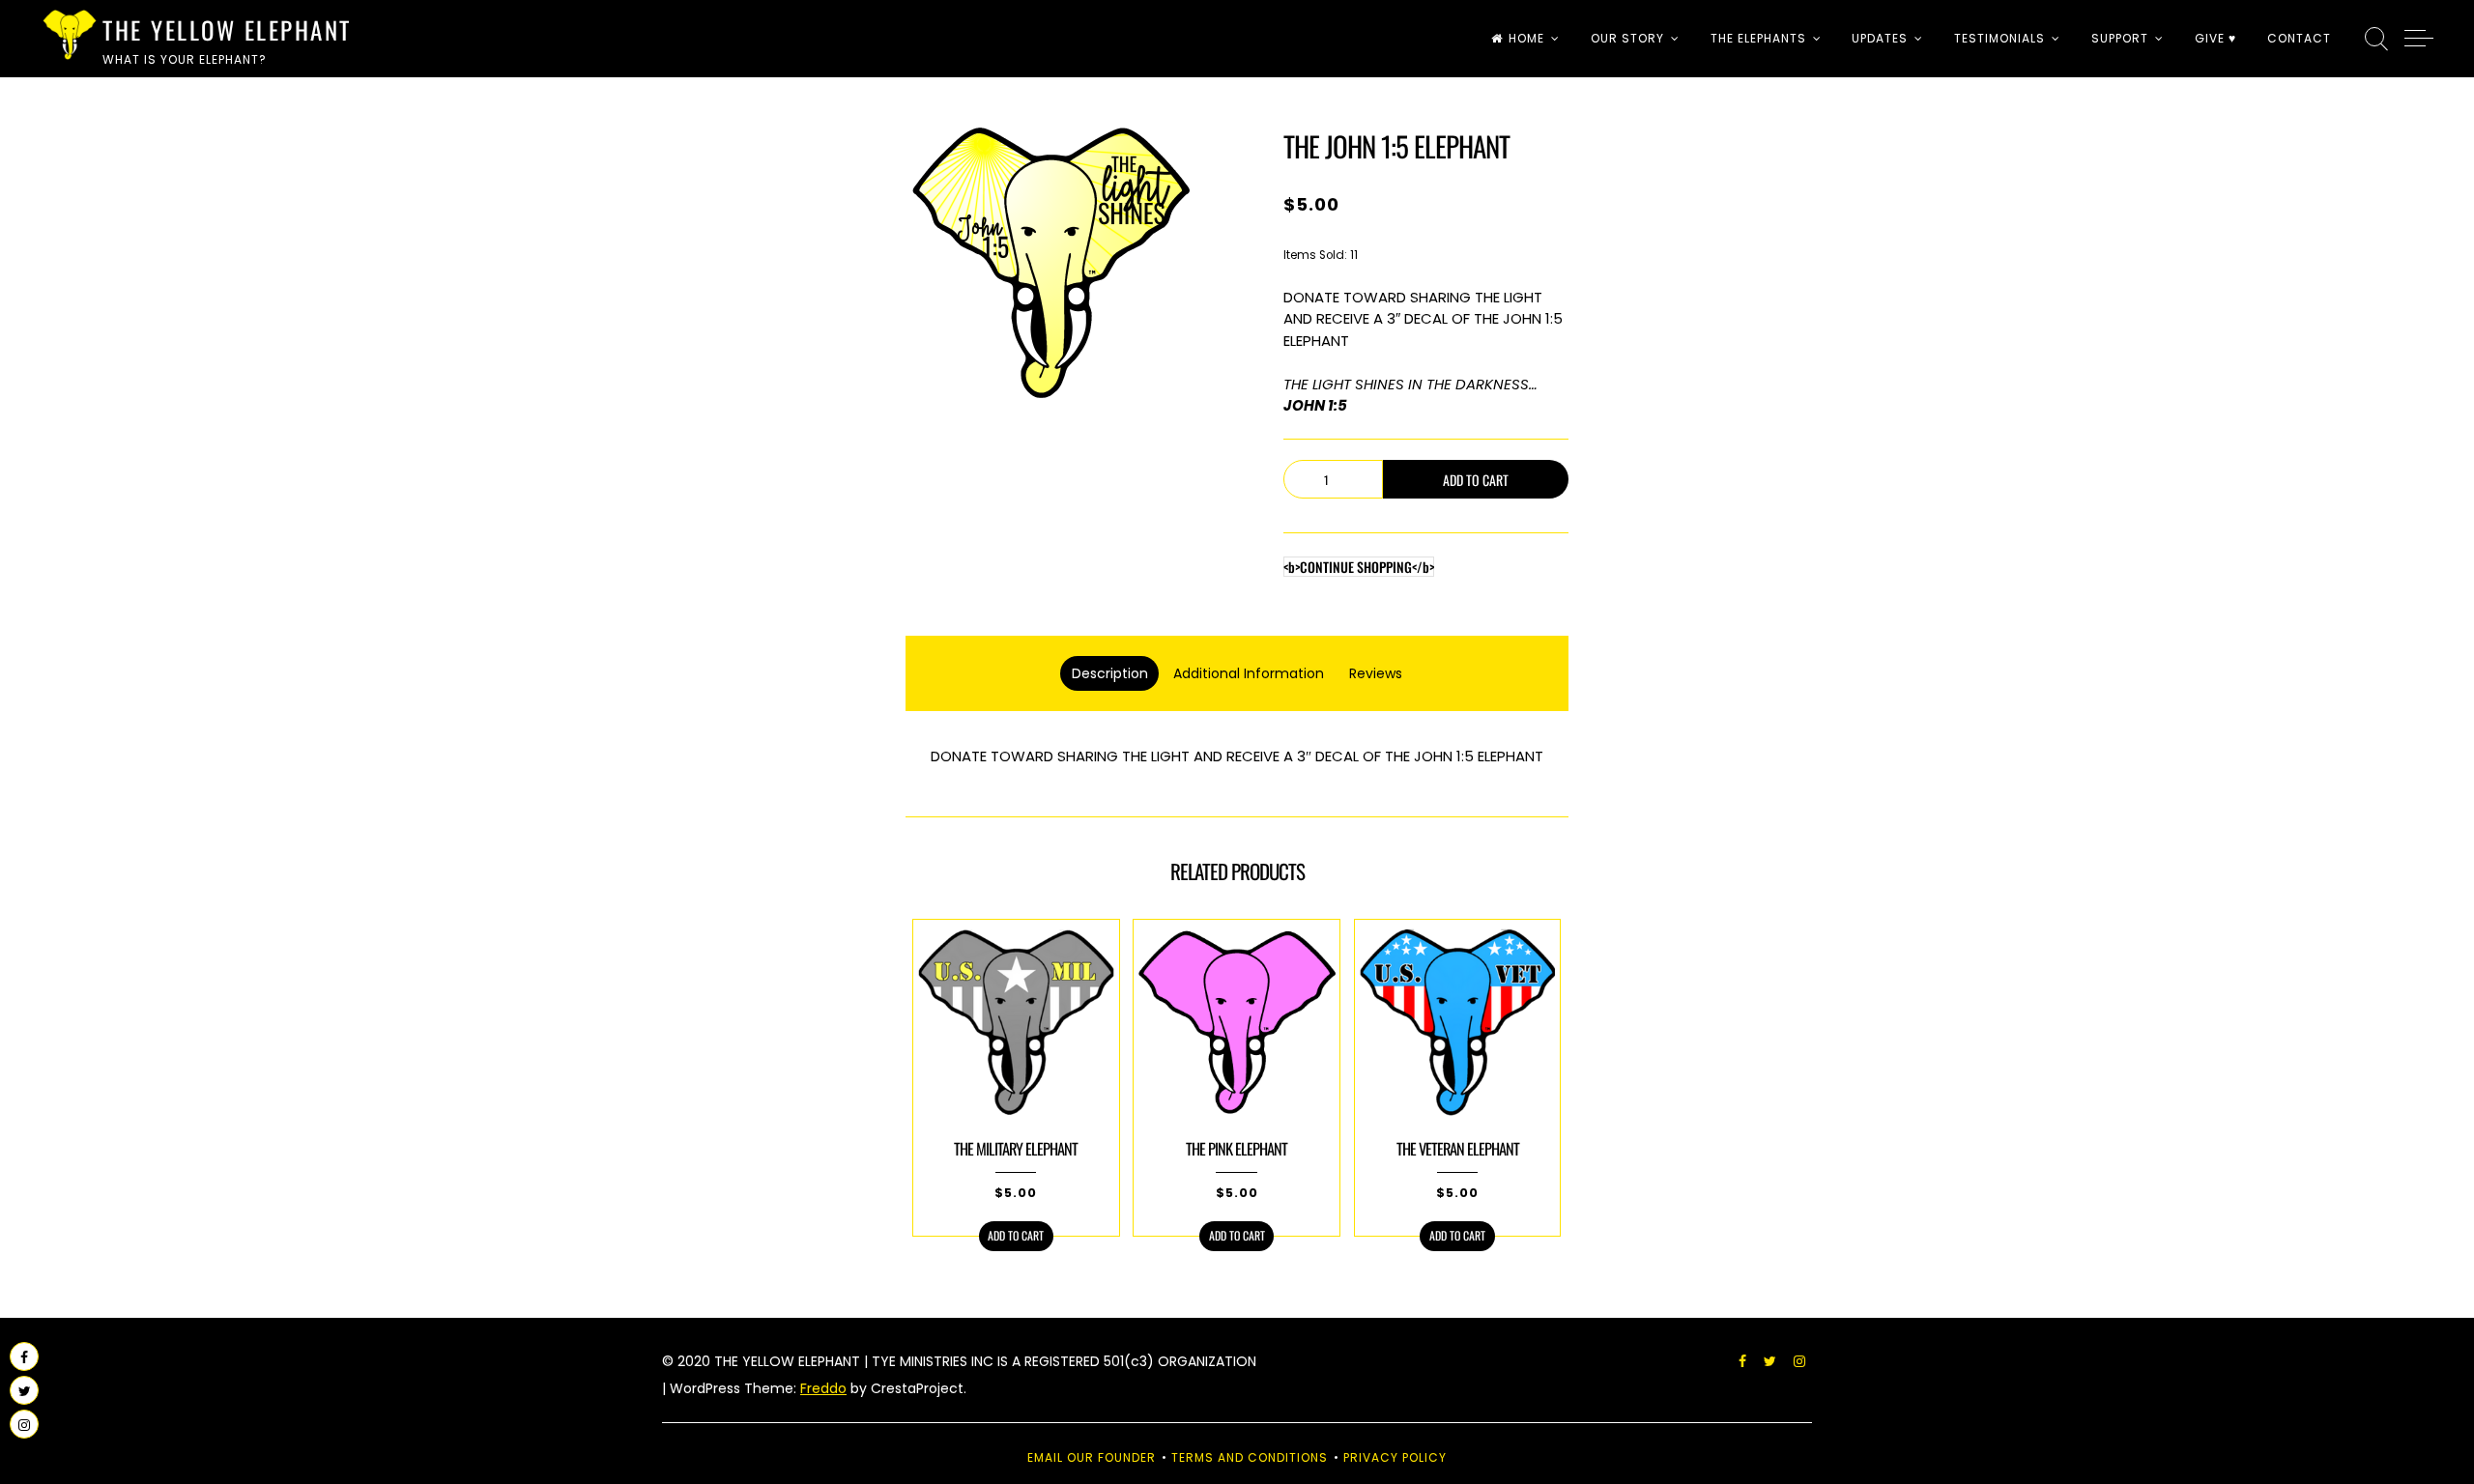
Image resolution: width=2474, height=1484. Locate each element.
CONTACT (2299, 38)
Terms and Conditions (1250, 1457)
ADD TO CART (1476, 480)
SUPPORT (2120, 38)
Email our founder (1092, 1457)
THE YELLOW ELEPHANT (227, 29)
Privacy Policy (1395, 1457)
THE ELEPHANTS (1758, 38)
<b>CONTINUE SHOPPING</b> (1359, 567)
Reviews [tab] (1376, 673)
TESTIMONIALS (1999, 38)
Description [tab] (1110, 673)
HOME (1526, 38)
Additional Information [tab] (1249, 673)
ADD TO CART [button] (1016, 1235)
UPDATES (1880, 38)
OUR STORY (1627, 38)
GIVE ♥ (2215, 38)
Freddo (823, 1388)
